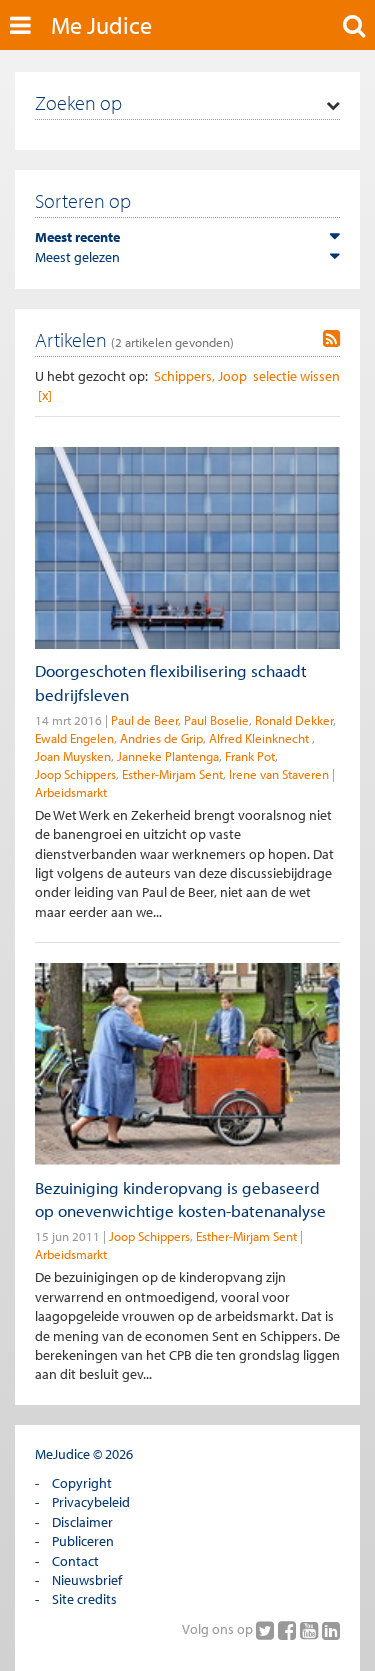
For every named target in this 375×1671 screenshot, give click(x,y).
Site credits (84, 1599)
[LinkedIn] (331, 1630)
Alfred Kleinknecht (260, 738)
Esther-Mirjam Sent (172, 774)
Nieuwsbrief (87, 1580)
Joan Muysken (73, 756)
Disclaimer (82, 1522)
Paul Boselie (216, 720)
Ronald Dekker (294, 720)
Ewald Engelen (74, 738)
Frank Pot (250, 756)
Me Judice (101, 25)
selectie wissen (296, 376)
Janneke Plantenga (168, 756)
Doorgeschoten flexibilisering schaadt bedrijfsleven (171, 682)
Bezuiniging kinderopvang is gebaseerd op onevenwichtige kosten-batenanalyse (180, 1199)
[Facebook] (289, 1630)
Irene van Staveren (279, 774)
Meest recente (77, 237)
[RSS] (331, 339)
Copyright (82, 1483)
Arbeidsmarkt (71, 792)
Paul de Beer (144, 720)
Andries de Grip (161, 738)
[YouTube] (311, 1630)
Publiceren (83, 1541)
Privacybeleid (91, 1502)
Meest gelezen (77, 257)
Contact (75, 1561)
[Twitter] (267, 1630)
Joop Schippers (75, 774)
